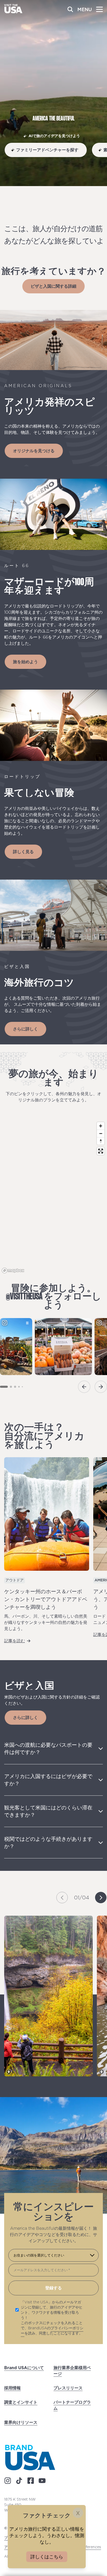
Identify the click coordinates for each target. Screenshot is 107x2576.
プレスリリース (68, 2388)
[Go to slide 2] (11, 1387)
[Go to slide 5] (22, 1387)
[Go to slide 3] (15, 1387)
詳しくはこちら (47, 2557)
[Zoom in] (101, 1126)
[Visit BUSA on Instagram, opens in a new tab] (8, 2481)
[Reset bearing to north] (101, 1141)
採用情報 (12, 2388)
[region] (53, 1197)
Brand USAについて (24, 2368)
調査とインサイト (21, 2402)
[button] (62, 1898)
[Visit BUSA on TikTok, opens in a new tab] (19, 2481)
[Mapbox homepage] (13, 1271)
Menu (85, 9)
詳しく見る (23, 852)
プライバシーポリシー (52, 2331)
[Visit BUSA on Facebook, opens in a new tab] (31, 2481)
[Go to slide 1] (4, 1387)
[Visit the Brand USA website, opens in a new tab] (30, 2457)
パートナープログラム (72, 2405)
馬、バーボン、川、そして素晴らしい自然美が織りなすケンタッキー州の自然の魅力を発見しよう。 (46, 1622)
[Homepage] (13, 12)
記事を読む (15, 1640)
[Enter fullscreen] (101, 1151)
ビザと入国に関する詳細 (53, 286)
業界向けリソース (21, 2422)
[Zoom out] (101, 1133)
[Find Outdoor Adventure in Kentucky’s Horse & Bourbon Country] (47, 1514)
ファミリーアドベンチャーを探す (47, 150)
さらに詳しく (25, 1029)
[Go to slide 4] (19, 1387)
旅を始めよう (25, 662)
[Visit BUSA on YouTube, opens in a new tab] (42, 2481)
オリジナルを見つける (34, 451)
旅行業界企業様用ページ (72, 2371)
